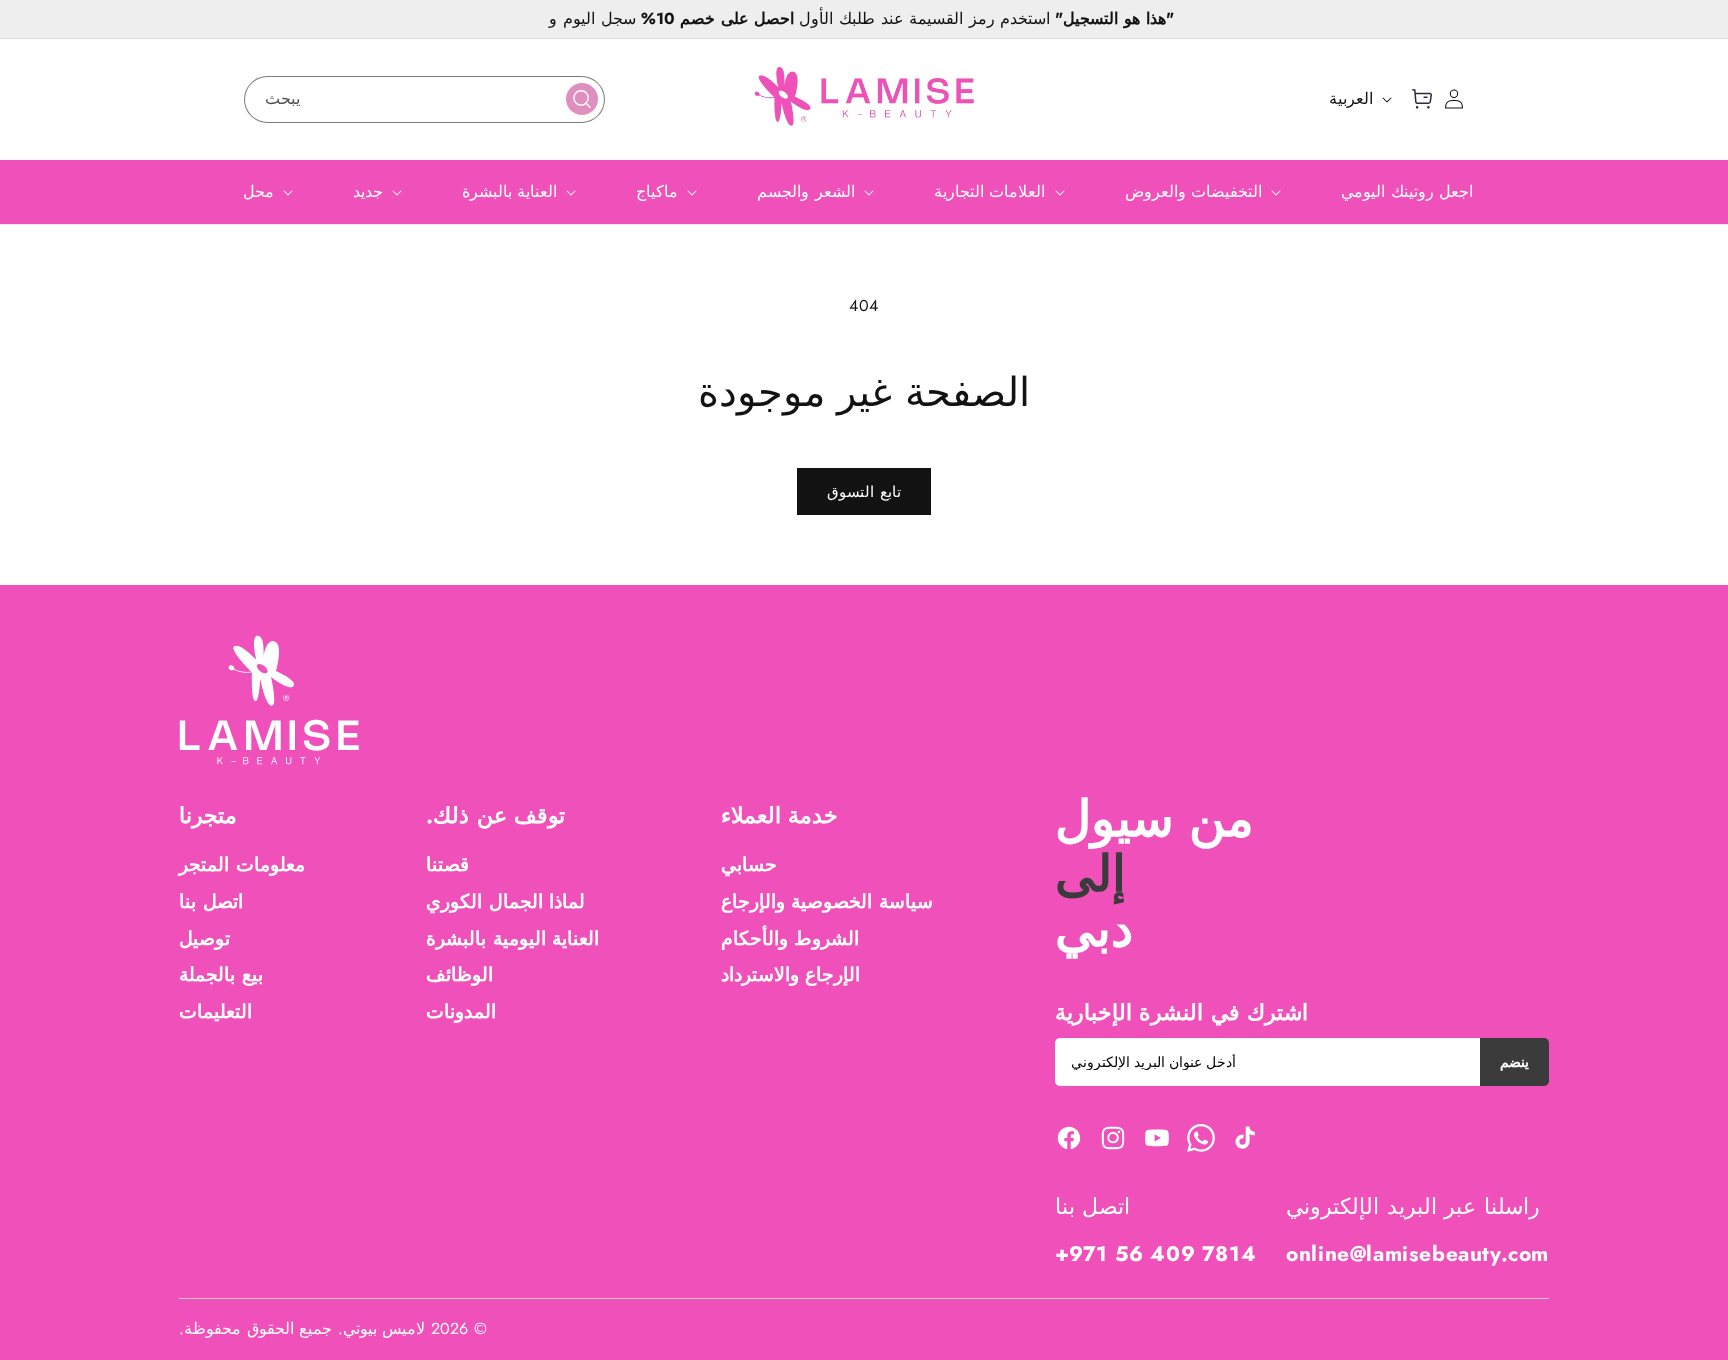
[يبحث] (582, 99)
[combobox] (424, 99)
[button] (1422, 99)
